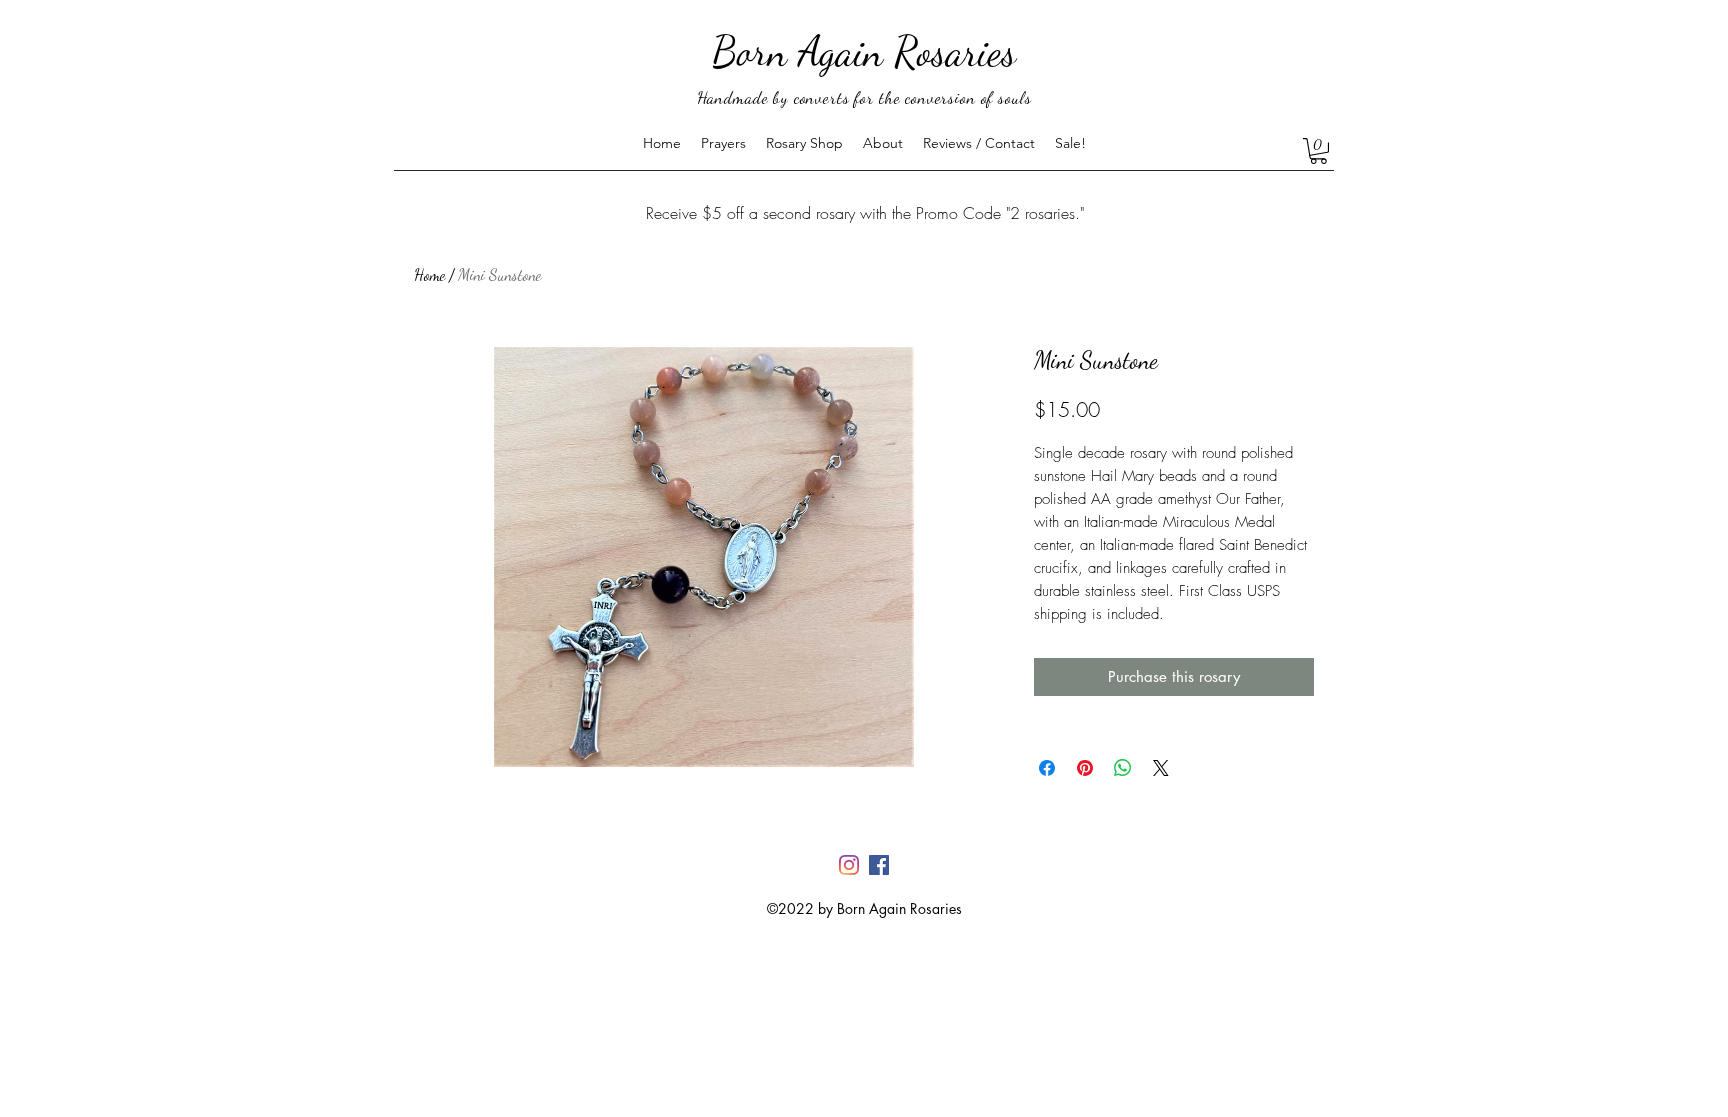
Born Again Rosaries (864, 51)
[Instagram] (849, 865)
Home (429, 274)
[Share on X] (1161, 768)
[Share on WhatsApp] (1123, 768)
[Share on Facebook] (1047, 768)
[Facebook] (879, 865)
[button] (1318, 151)
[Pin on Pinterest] (1085, 768)
